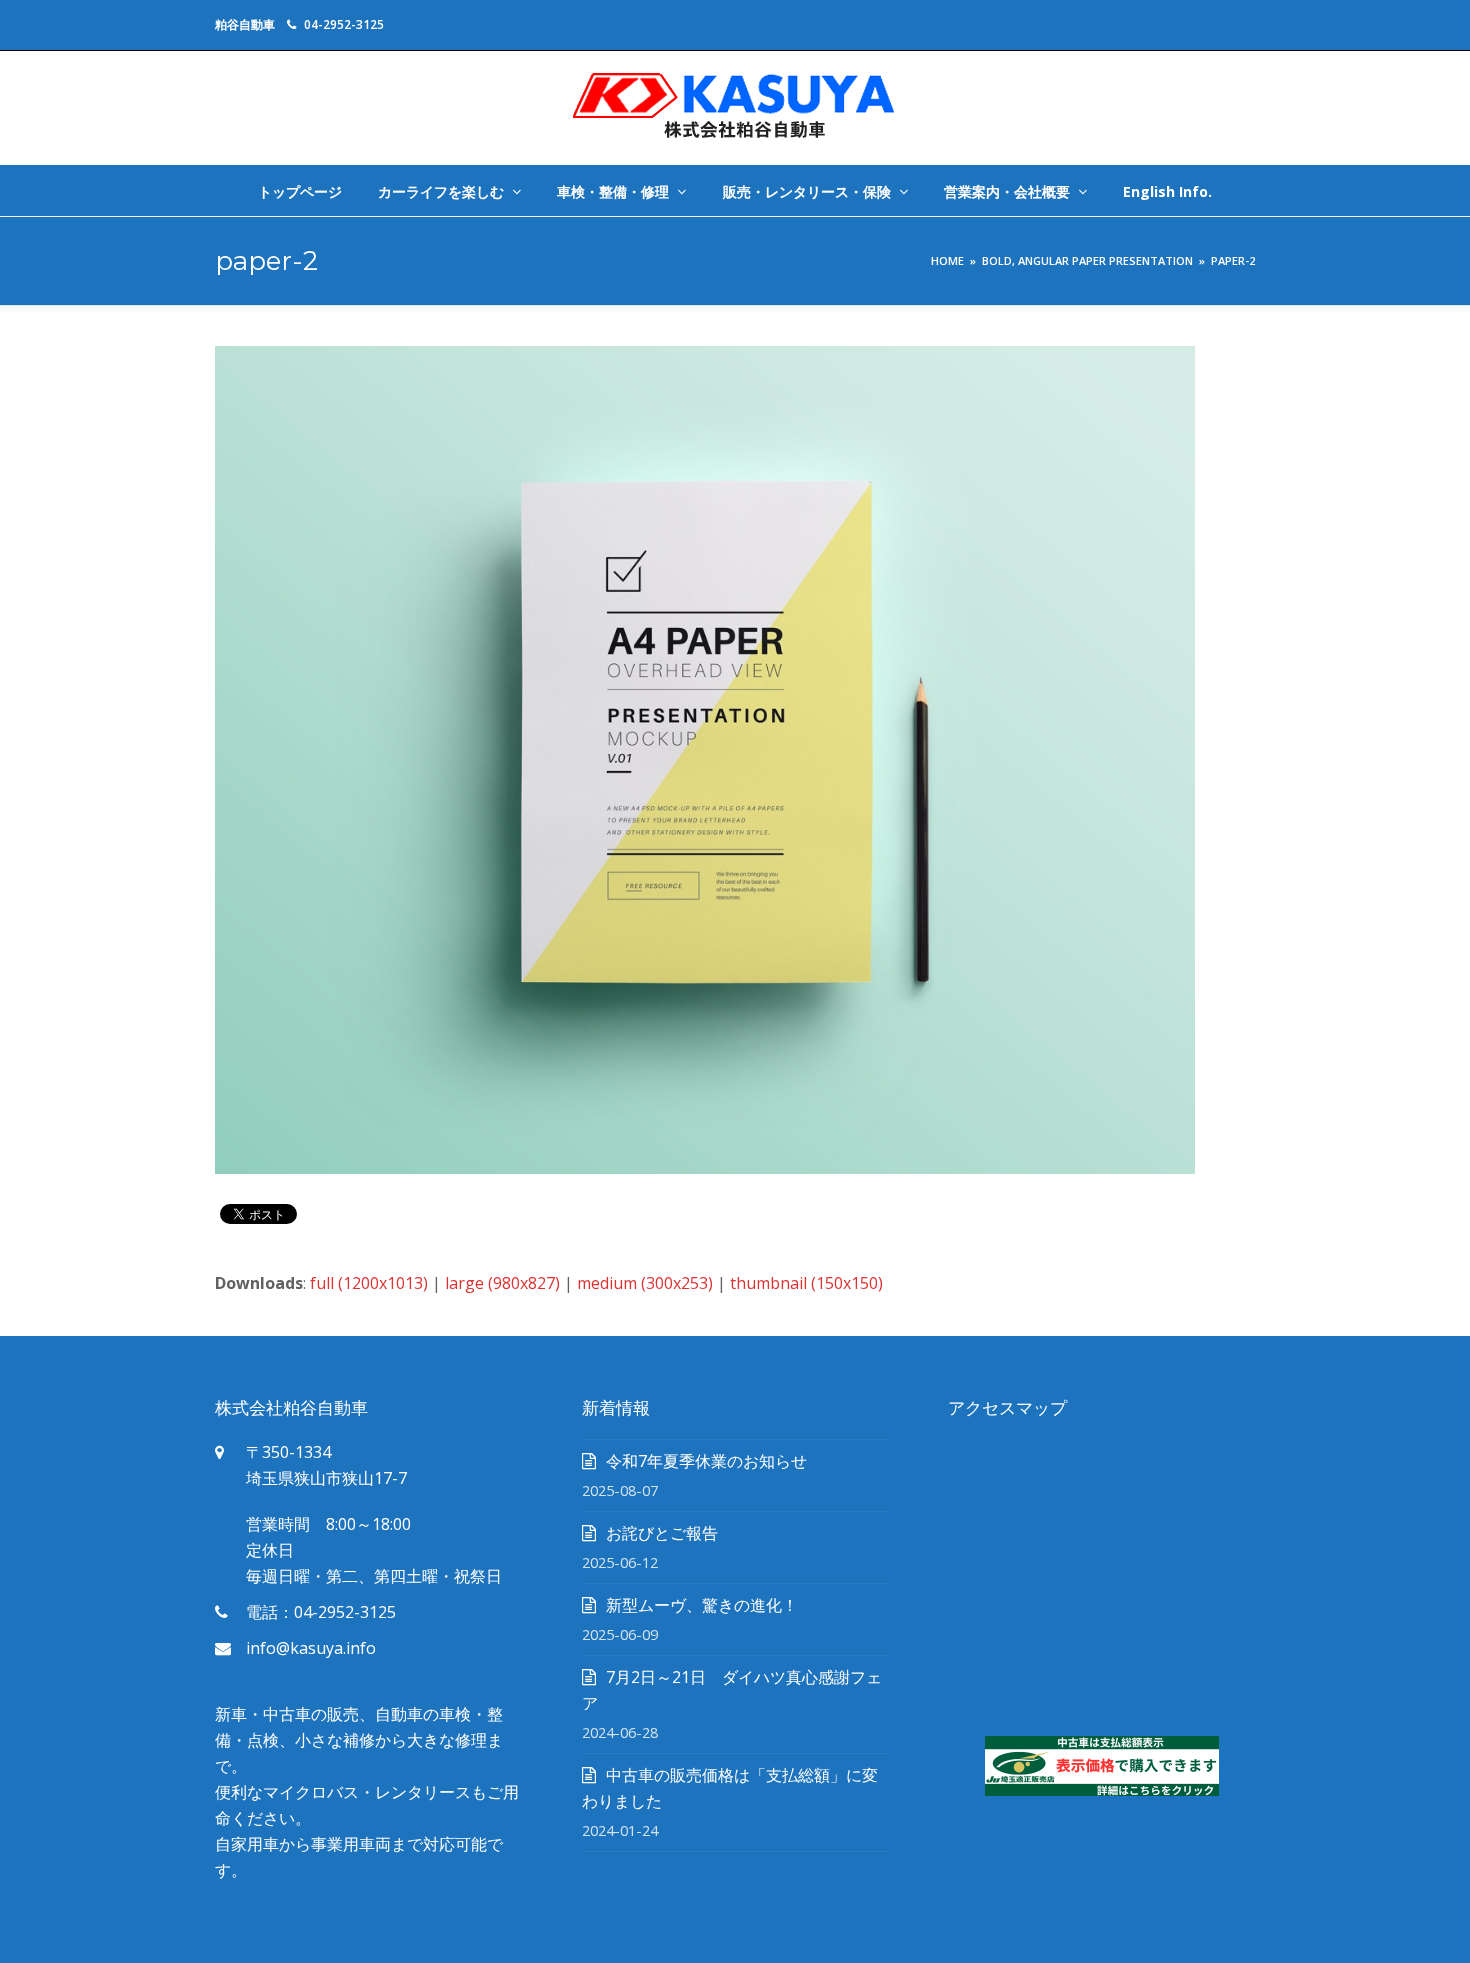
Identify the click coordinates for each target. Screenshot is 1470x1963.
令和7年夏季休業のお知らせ (706, 1461)
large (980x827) (502, 1283)
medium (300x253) (645, 1283)
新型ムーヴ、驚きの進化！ (702, 1605)
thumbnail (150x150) (806, 1283)
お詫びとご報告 (662, 1533)
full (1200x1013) (369, 1283)
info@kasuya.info (311, 1648)
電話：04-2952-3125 (321, 1612)
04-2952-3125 (344, 24)
